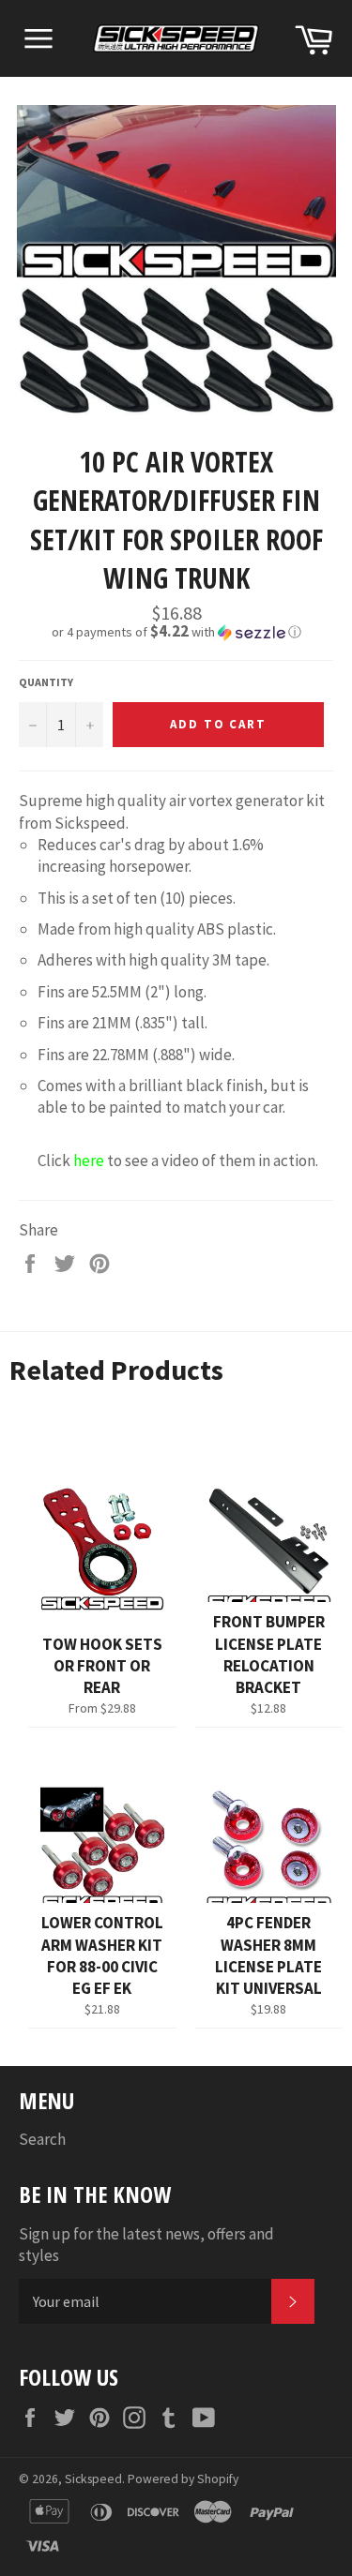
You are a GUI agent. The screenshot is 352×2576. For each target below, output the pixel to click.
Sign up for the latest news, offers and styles (146, 2245)
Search (42, 2139)
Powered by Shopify (183, 2479)
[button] (176, 632)
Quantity (46, 682)
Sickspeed (93, 2479)
